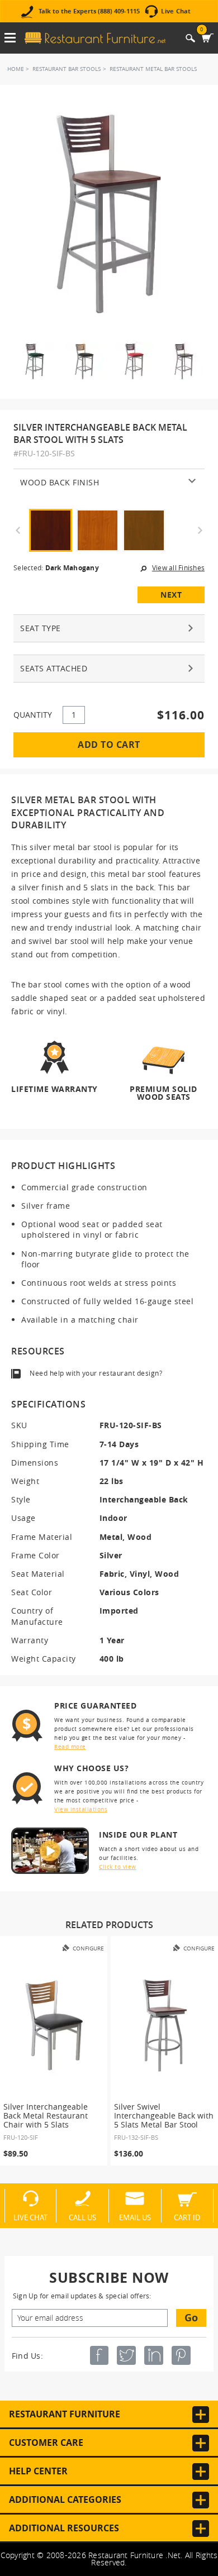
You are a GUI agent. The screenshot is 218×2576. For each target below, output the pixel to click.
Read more (70, 1747)
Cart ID (187, 2217)
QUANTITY (33, 715)
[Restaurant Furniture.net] (95, 38)
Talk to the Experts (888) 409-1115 (89, 11)
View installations (81, 1809)
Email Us (135, 2217)
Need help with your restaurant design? (96, 1373)
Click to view (118, 1867)
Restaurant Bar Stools (67, 69)
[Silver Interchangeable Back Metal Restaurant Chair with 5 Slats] (54, 2025)
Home (16, 69)
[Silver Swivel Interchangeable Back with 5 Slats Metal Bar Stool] (164, 2025)
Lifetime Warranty (54, 1089)
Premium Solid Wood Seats (163, 1092)
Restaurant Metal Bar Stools (153, 69)
